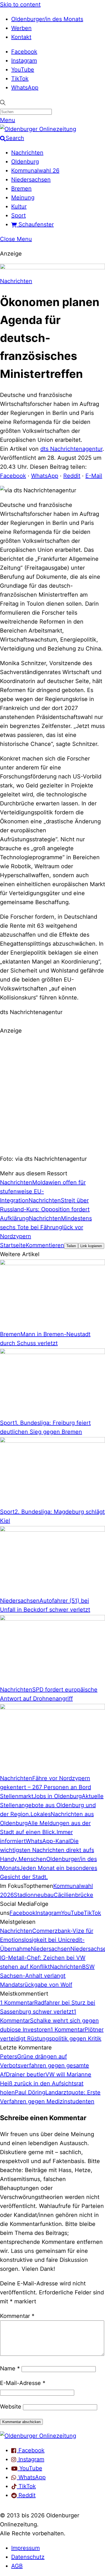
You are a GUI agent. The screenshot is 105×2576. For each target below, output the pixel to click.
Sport (18, 215)
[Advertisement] (53, 1094)
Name (10, 2368)
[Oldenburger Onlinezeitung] (38, 2436)
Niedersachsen (31, 180)
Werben (21, 28)
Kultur (19, 206)
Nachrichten (27, 153)
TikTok (20, 79)
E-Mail (94, 476)
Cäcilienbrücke (73, 1895)
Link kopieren (91, 1246)
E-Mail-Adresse (23, 2383)
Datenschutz (28, 2557)
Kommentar (17, 2316)
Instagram (24, 61)
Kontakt (21, 37)
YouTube (23, 70)
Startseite (13, 1245)
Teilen (71, 1246)
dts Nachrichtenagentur (71, 449)
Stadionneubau (34, 1895)
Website (11, 2407)
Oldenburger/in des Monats (47, 19)
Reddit (72, 476)
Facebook (24, 52)
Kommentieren (45, 1245)
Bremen (21, 189)
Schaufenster (35, 224)
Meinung (23, 197)
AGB (17, 2566)
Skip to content (20, 4)
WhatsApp (25, 88)
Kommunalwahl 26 (35, 171)
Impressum (25, 2548)
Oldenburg (25, 162)
